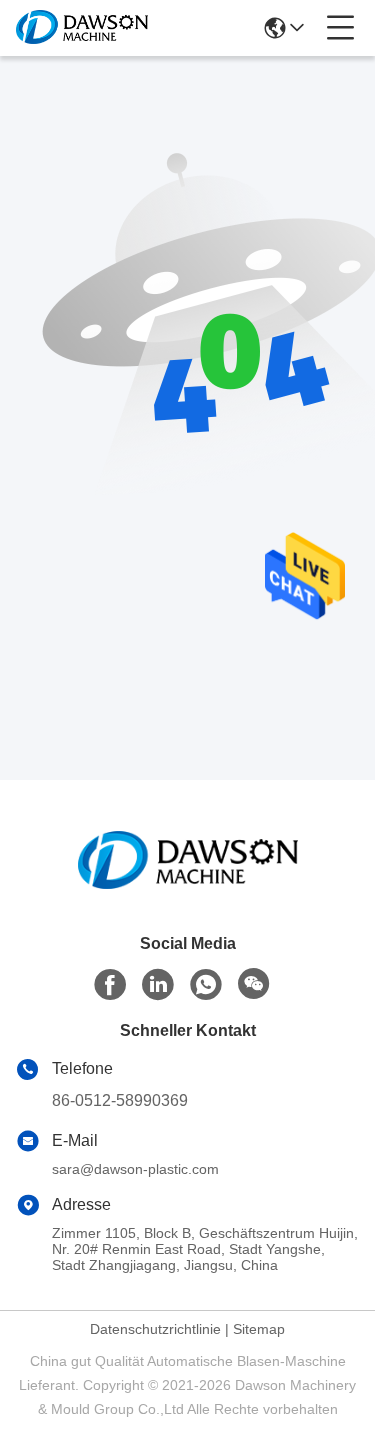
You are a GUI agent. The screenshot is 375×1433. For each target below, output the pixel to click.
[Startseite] (188, 884)
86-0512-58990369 (120, 1100)
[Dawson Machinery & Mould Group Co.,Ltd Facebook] (110, 985)
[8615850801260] (206, 985)
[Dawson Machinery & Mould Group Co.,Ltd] (82, 28)
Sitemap (259, 1329)
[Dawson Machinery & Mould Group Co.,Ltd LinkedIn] (158, 985)
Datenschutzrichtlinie (155, 1329)
